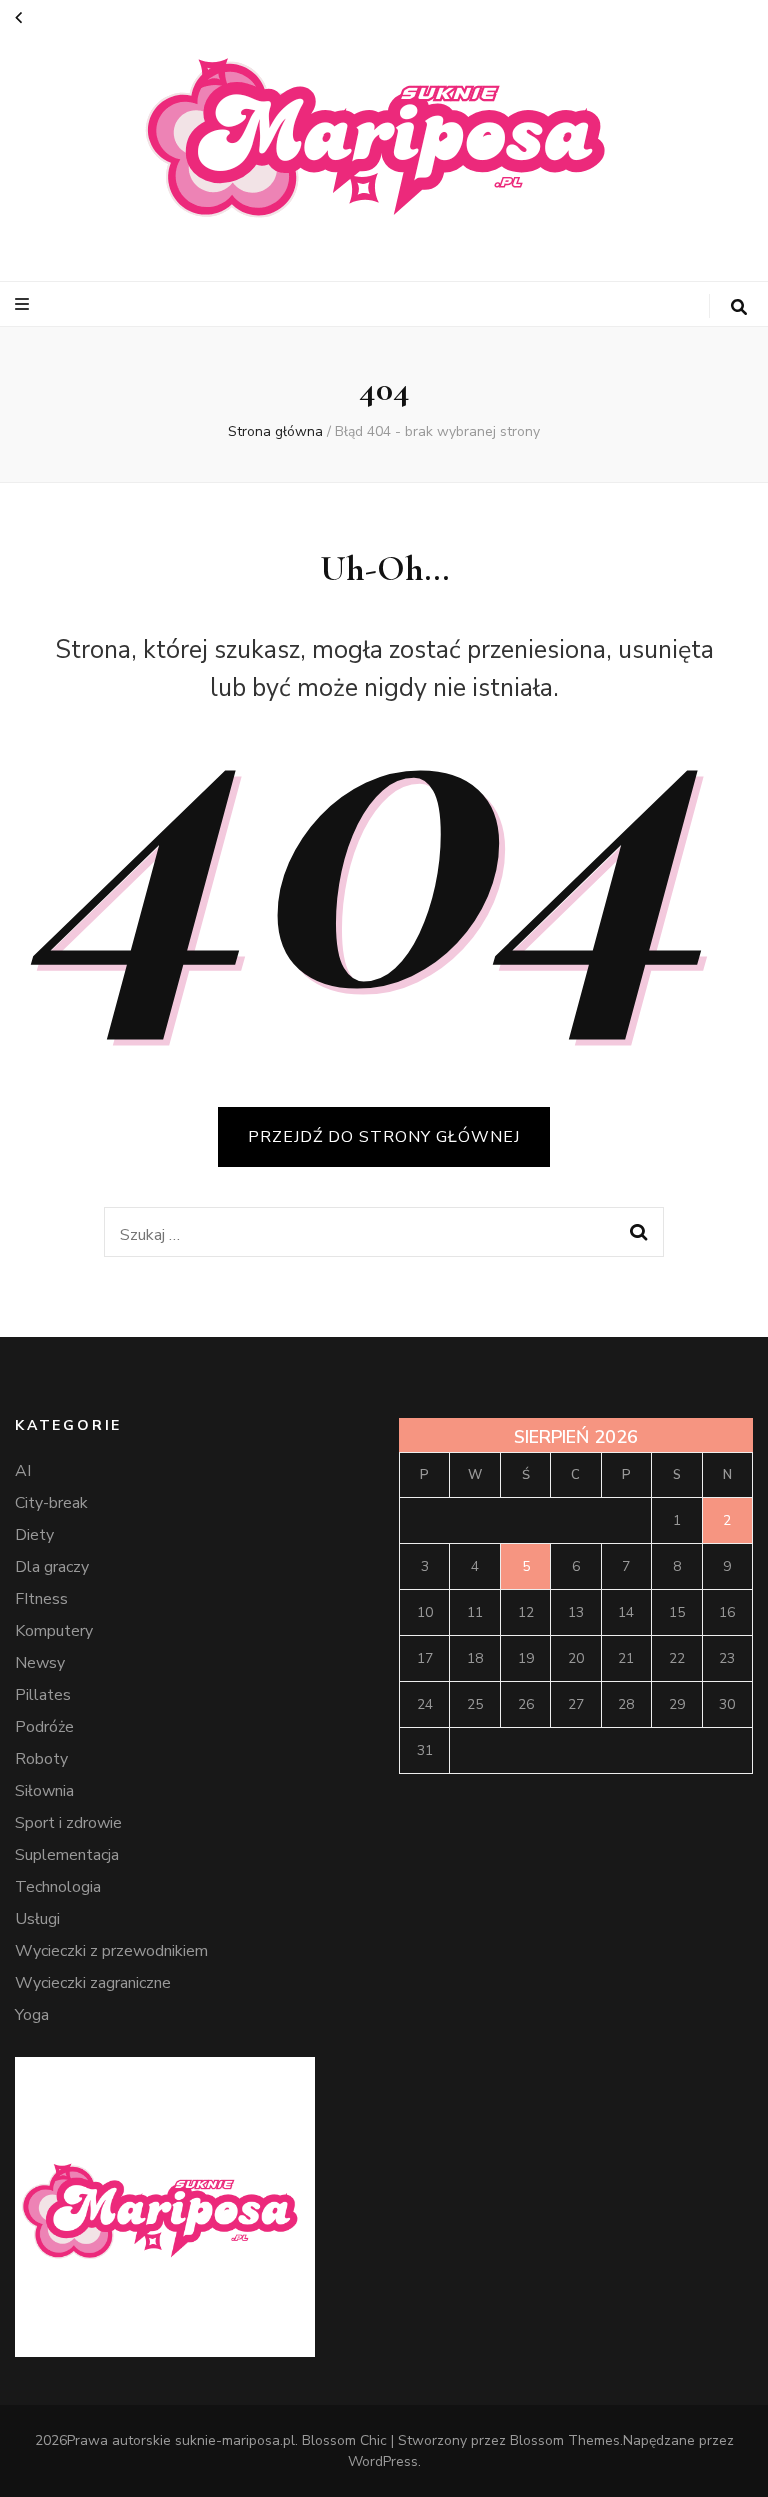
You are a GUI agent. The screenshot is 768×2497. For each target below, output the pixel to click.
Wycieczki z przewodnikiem (111, 1951)
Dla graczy (52, 1567)
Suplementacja (67, 1855)
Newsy (40, 1663)
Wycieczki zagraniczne (93, 1983)
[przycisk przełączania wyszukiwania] (739, 307)
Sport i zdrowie (68, 1823)
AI (23, 1471)
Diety (34, 1535)
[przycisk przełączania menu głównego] (24, 304)
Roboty (41, 1759)
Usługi (37, 1919)
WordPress (383, 2461)
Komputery (54, 1631)
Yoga (32, 2015)
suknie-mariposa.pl (235, 2440)
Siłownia (44, 1791)
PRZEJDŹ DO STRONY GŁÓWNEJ (384, 1137)
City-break (51, 1503)
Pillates (43, 1695)
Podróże (44, 1727)
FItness (41, 1599)
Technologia (58, 1887)
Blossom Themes (565, 2440)
